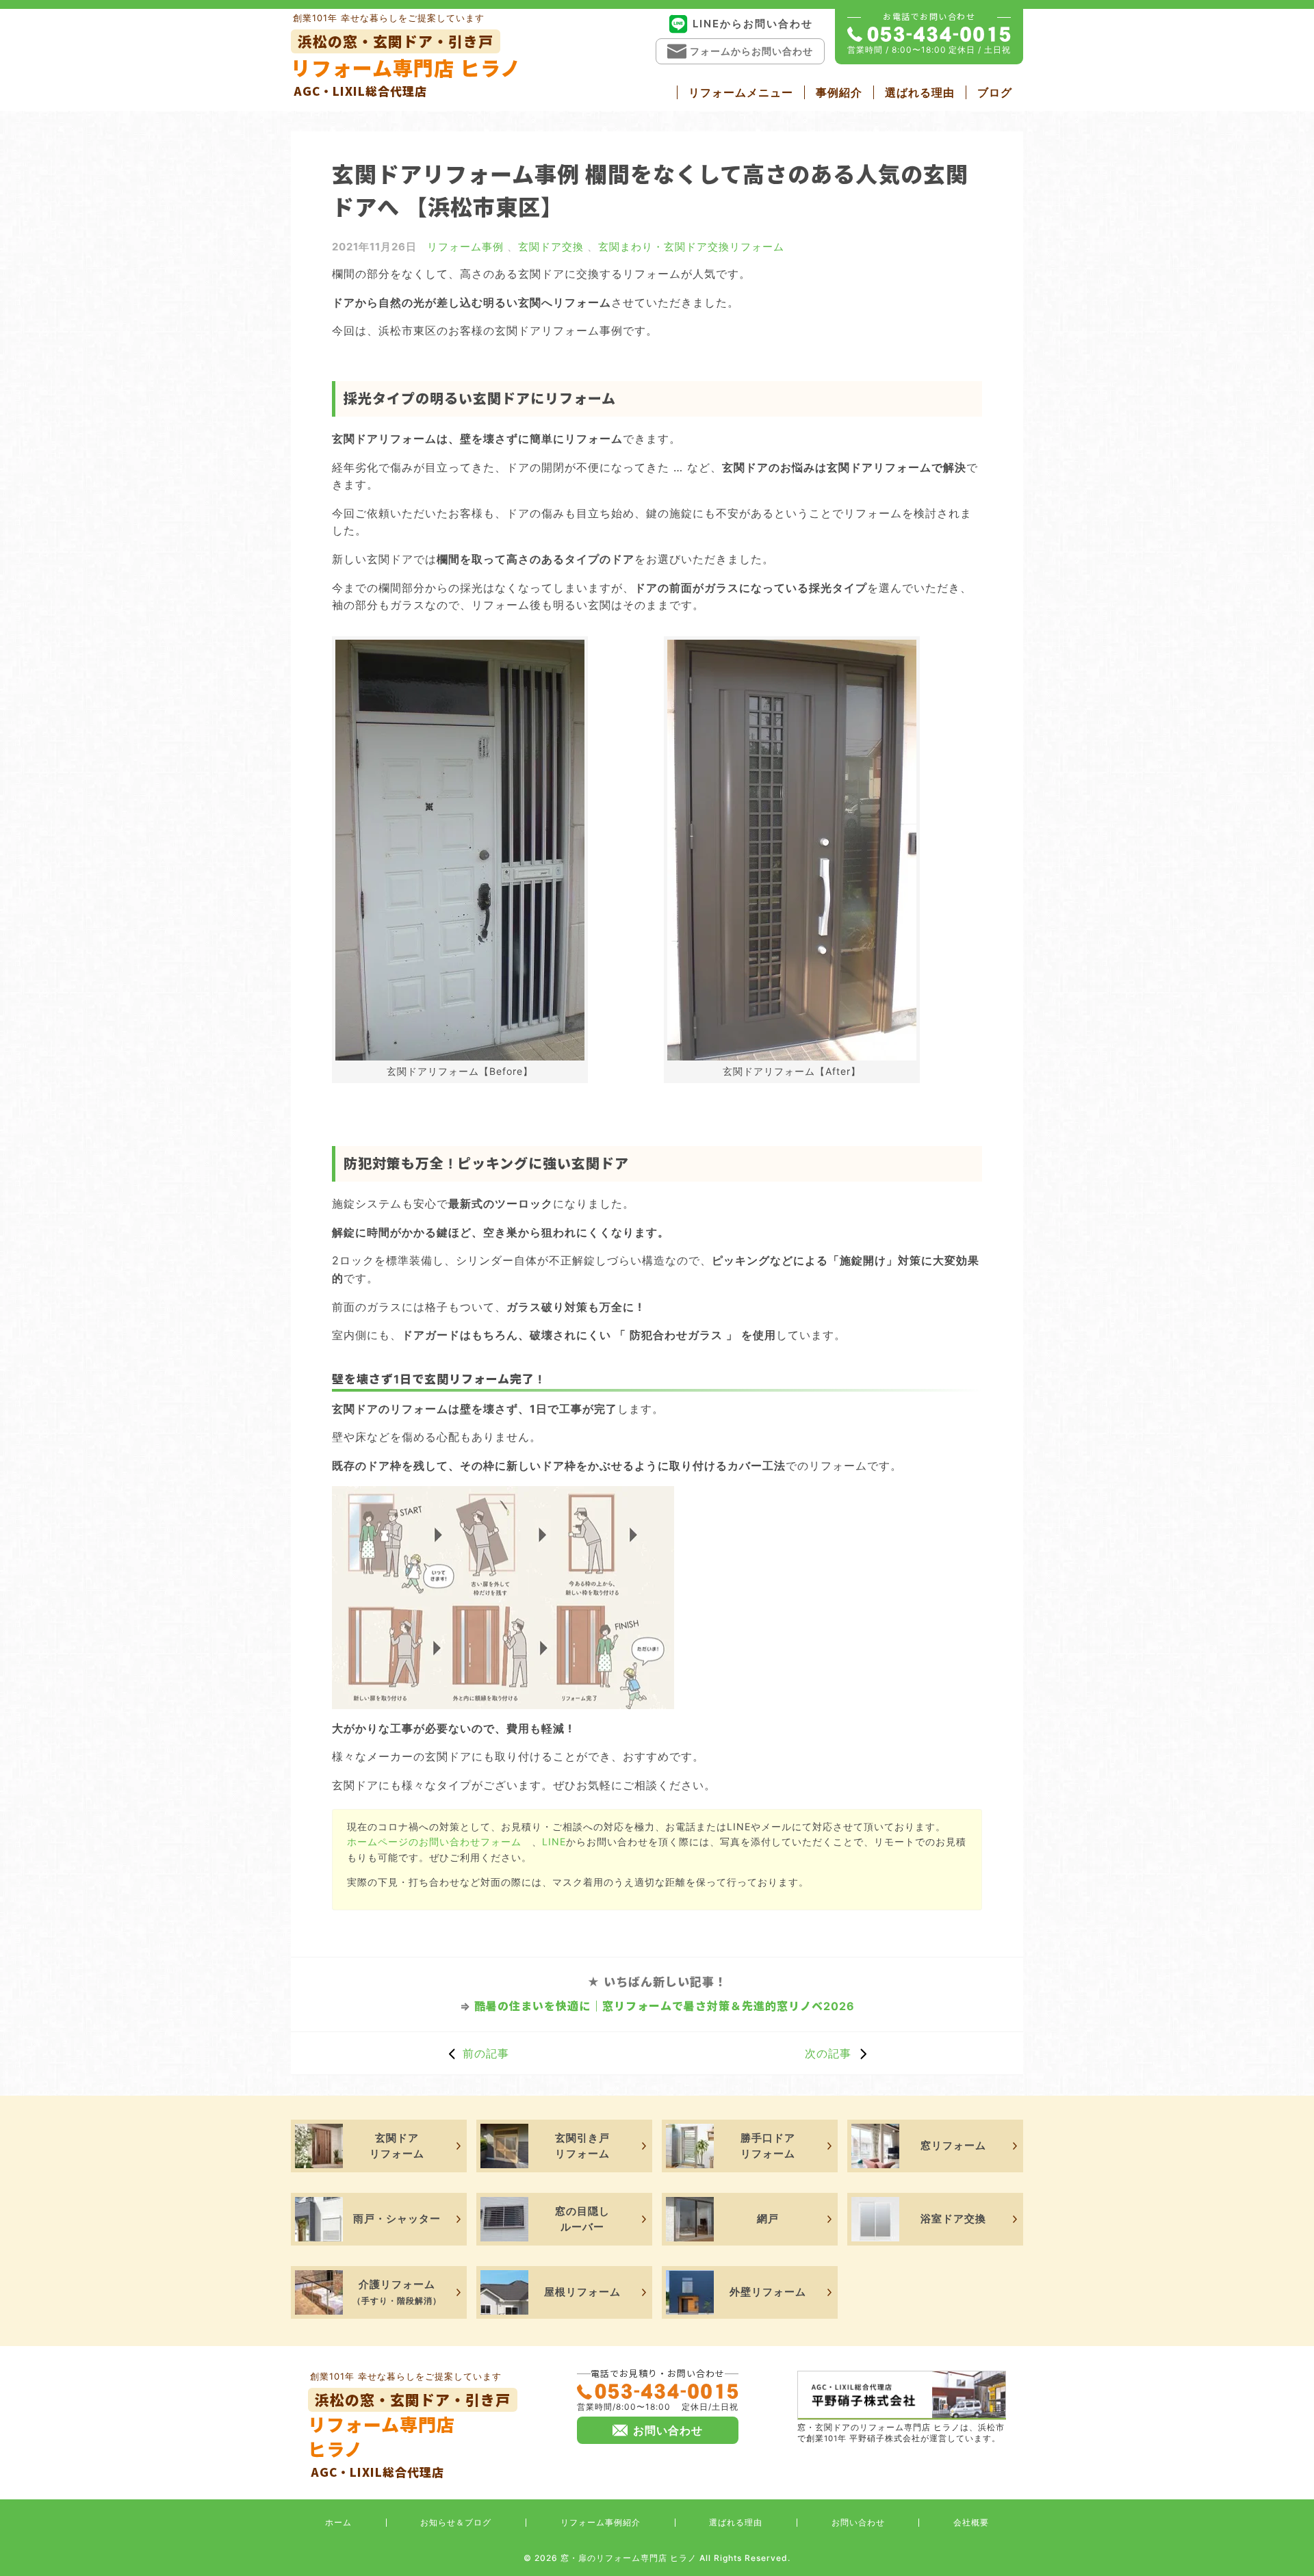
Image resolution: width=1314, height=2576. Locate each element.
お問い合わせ (858, 2522)
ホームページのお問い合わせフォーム (434, 1842)
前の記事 (486, 2053)
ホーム (338, 2522)
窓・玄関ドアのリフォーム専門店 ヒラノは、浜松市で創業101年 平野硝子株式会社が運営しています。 (901, 2433)
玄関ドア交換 (551, 247)
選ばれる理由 (920, 92)
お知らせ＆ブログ (456, 2522)
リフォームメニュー (741, 92)
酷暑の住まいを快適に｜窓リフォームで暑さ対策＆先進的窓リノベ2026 (665, 2006)
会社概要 (971, 2522)
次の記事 (828, 2053)
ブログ (995, 92)
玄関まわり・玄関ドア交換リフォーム (691, 247)
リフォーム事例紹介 (601, 2522)
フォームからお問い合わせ (751, 51)
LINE (554, 1842)
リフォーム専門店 (409, 2435)
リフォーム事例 (465, 247)
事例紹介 (839, 92)
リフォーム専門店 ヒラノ (406, 65)
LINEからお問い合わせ (753, 24)
